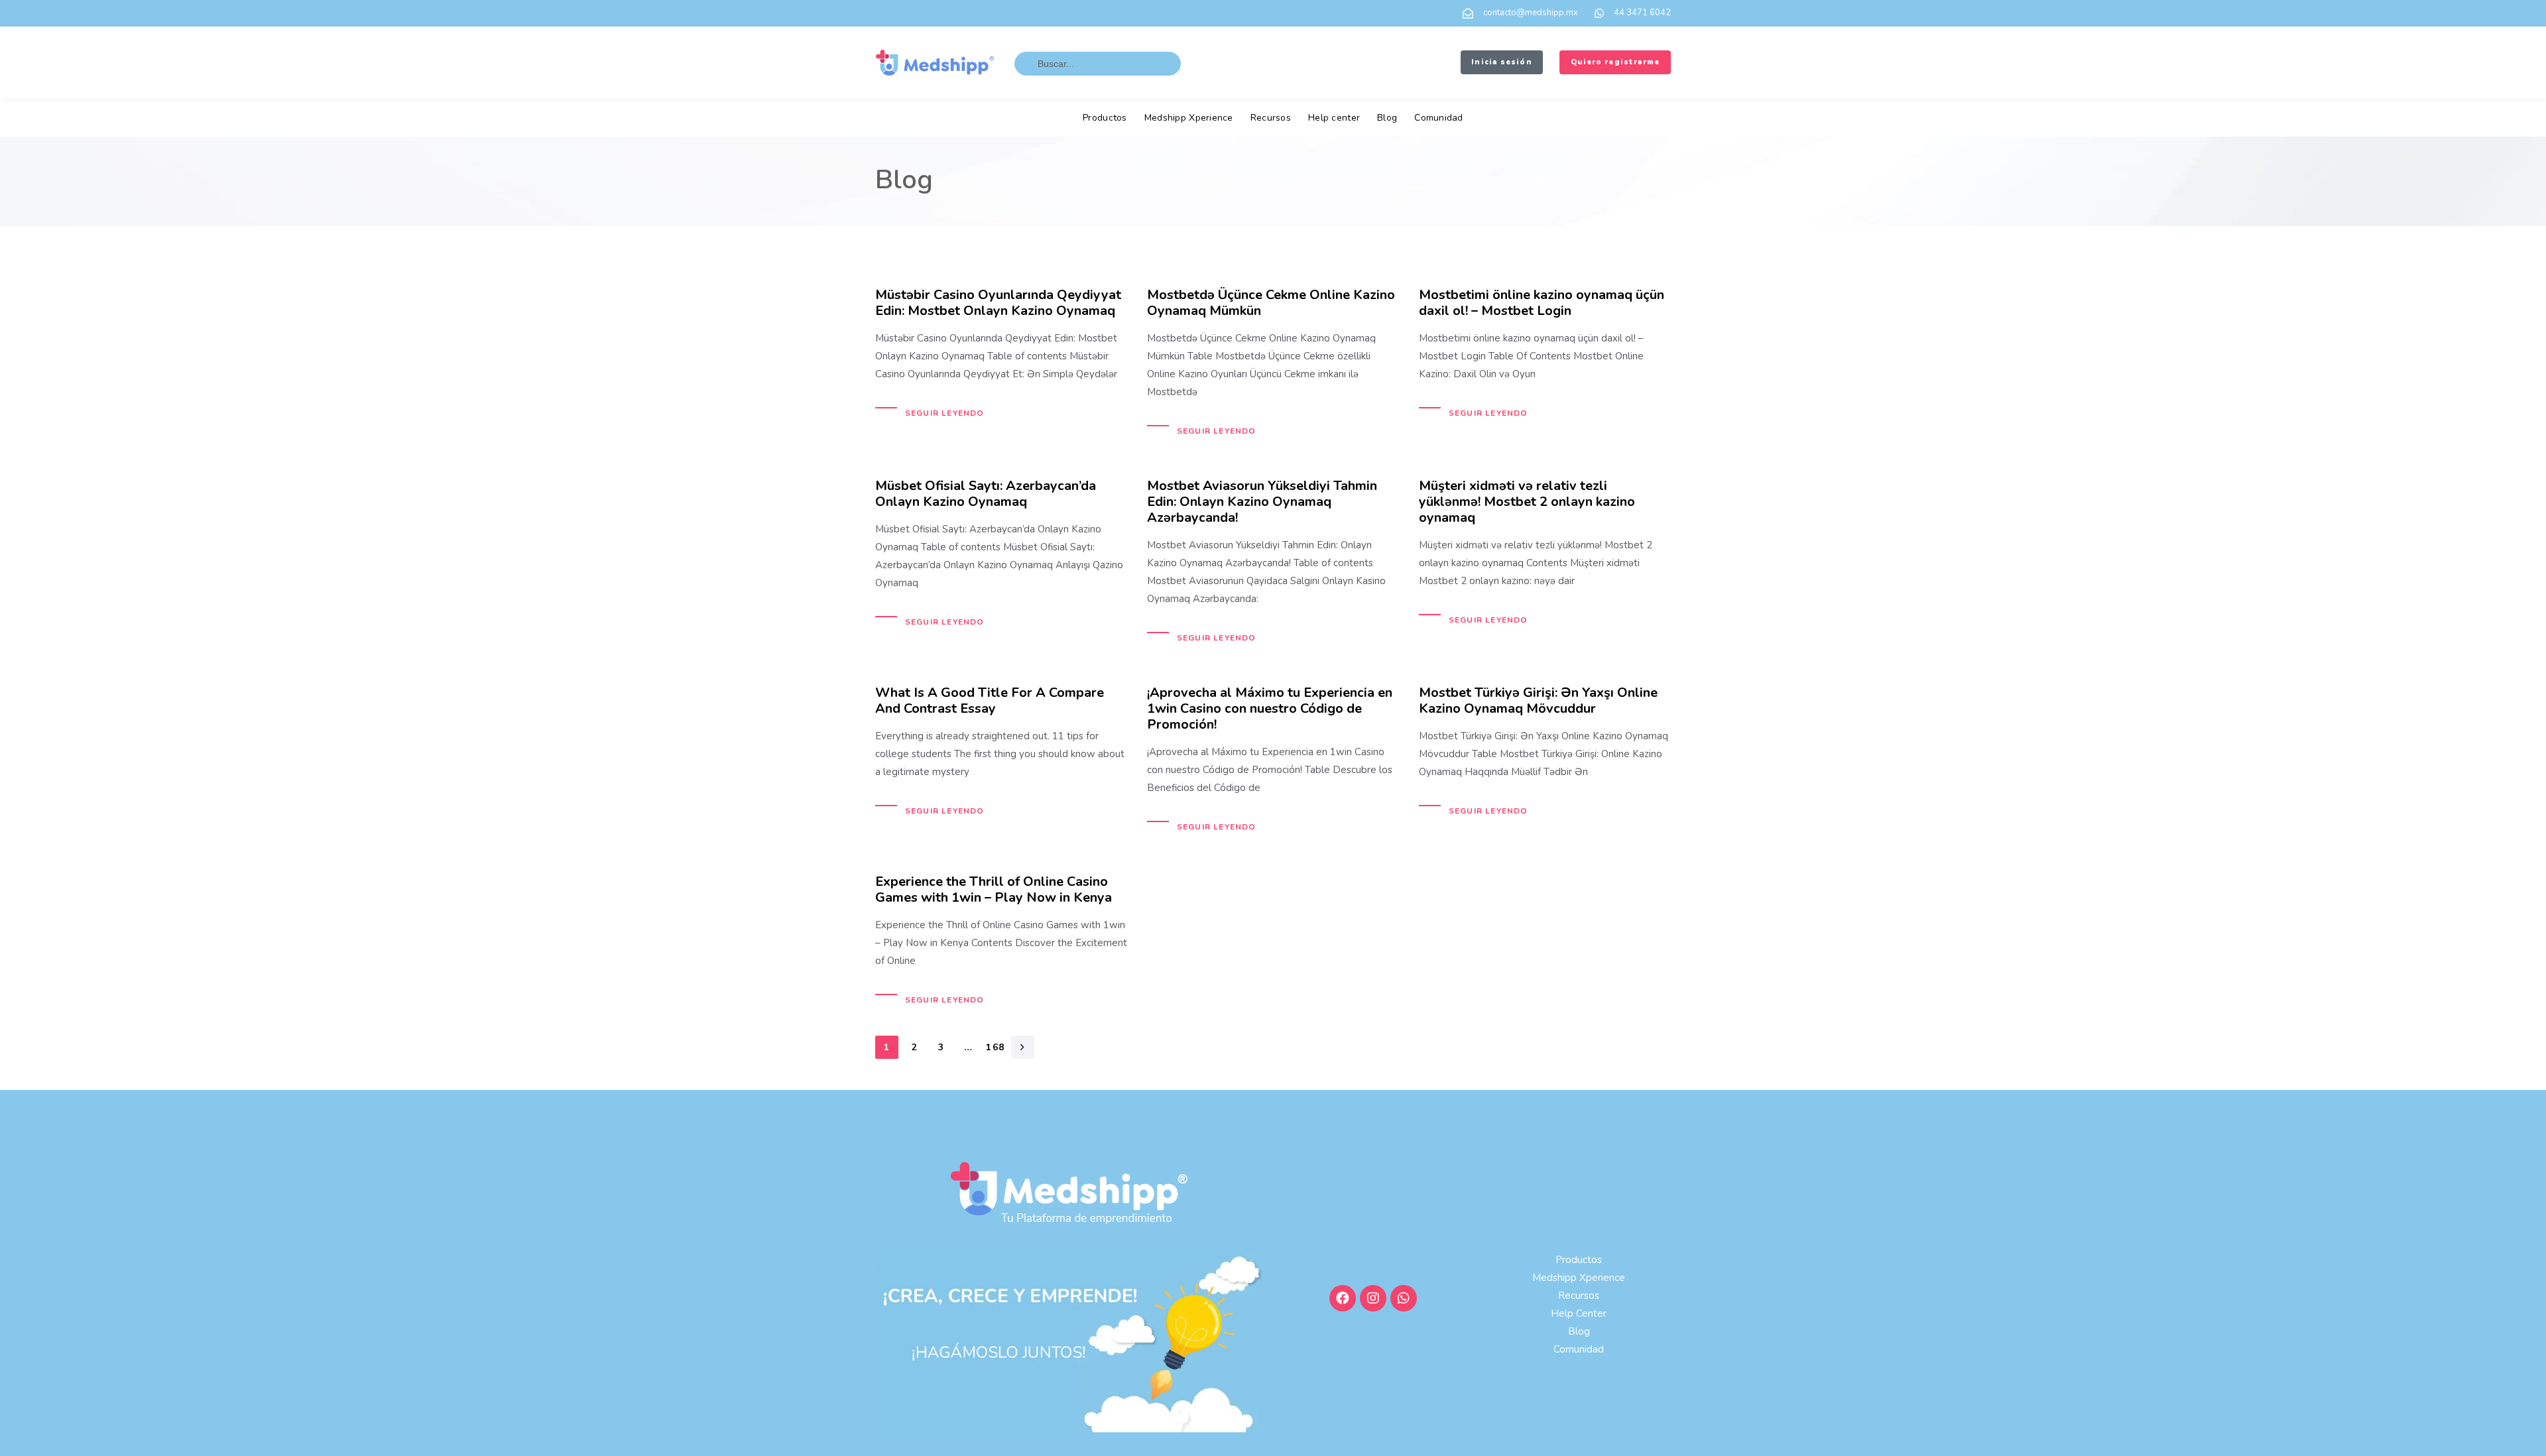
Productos (1105, 118)
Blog (1387, 118)
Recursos (1271, 118)
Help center (1334, 118)
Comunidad (1439, 118)
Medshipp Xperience (1189, 118)
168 (995, 1047)
